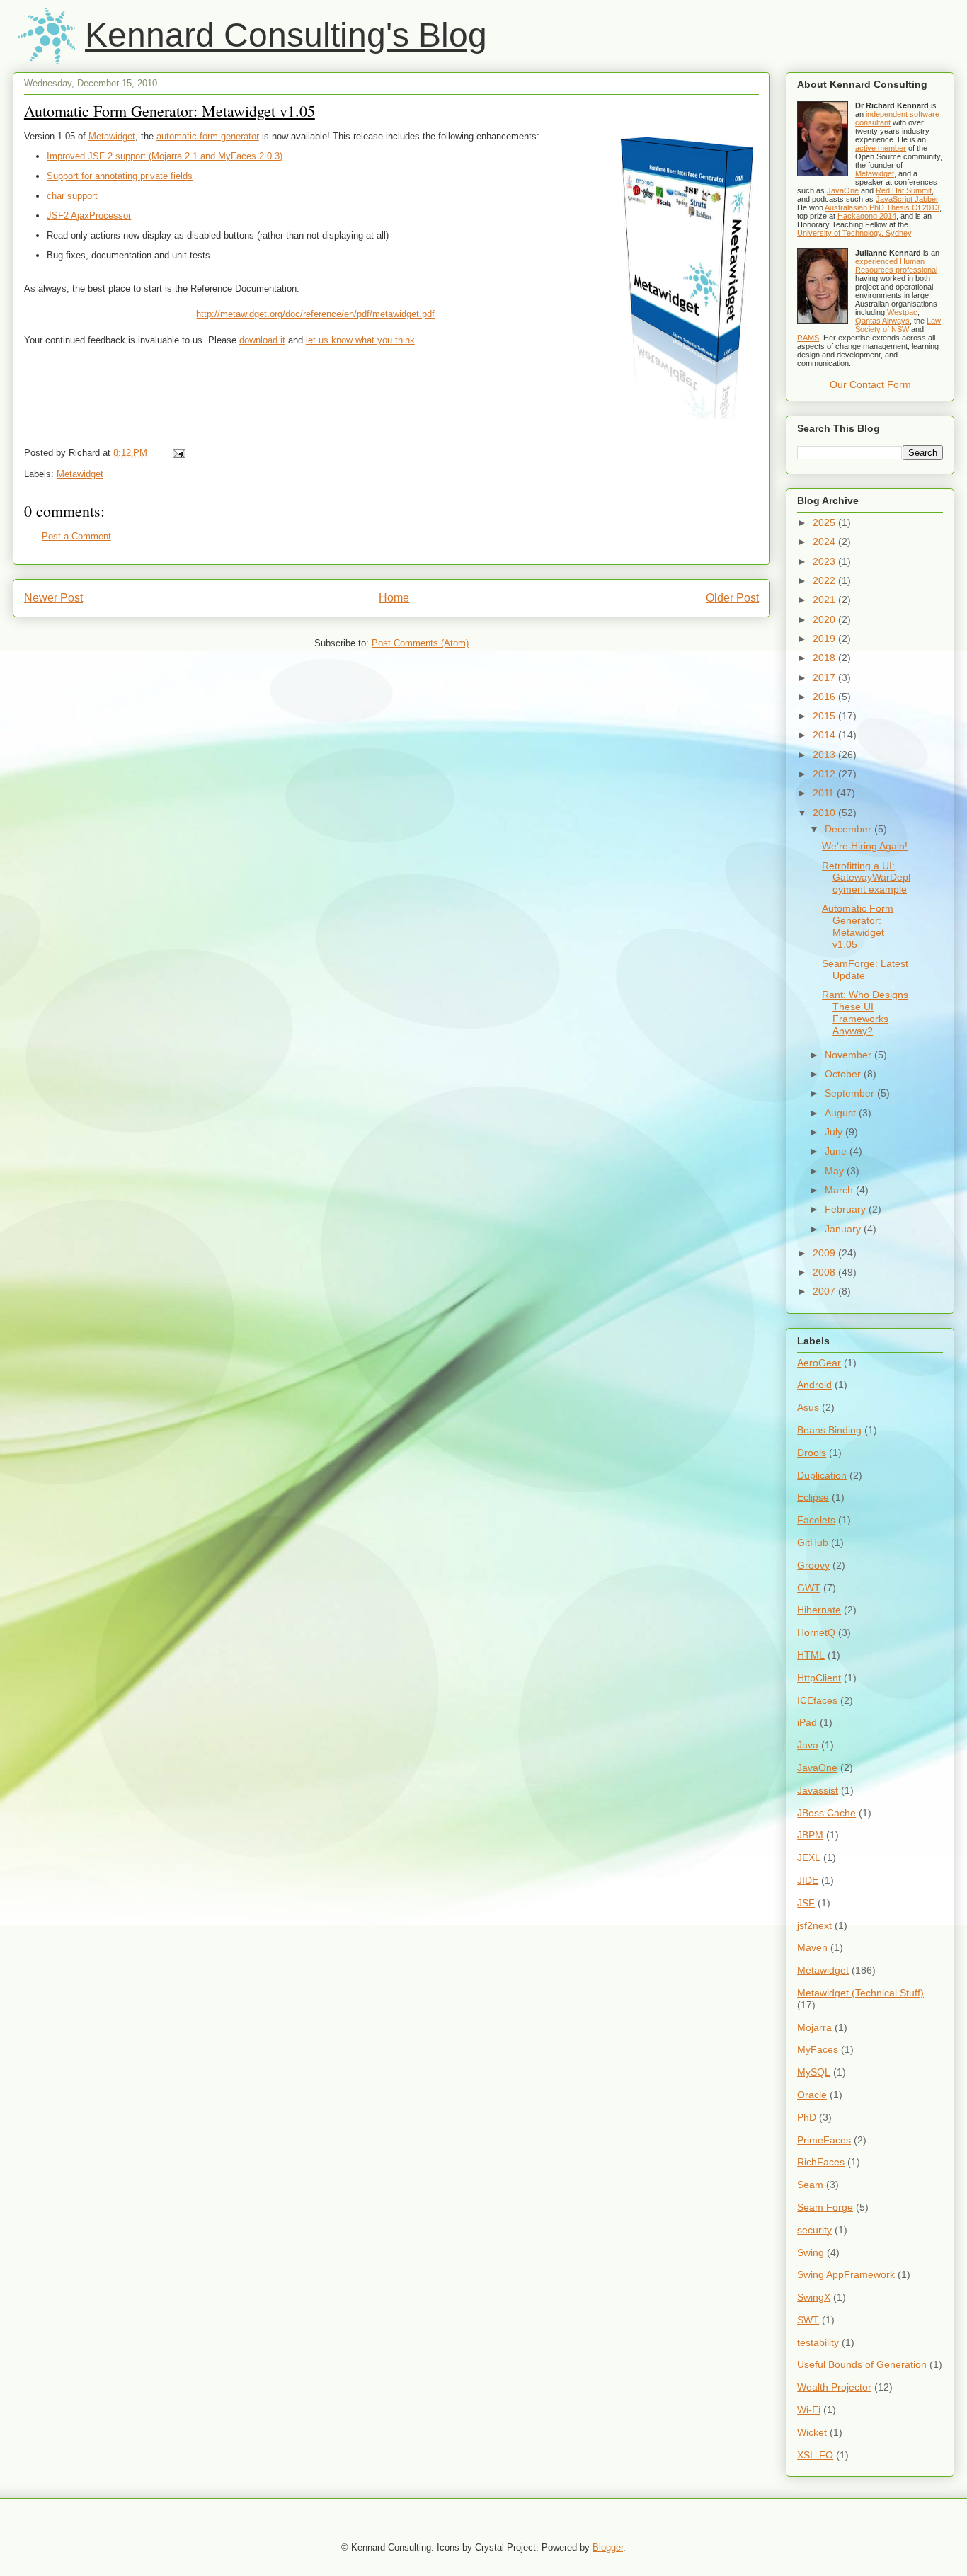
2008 (825, 1272)
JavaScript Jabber (907, 199)
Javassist (818, 1790)
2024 (825, 542)
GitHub (813, 1542)
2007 (825, 1291)
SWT (808, 2320)
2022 (825, 580)
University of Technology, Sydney (854, 233)
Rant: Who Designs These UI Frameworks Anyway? (865, 1012)
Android (814, 1385)
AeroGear (819, 1363)
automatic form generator (208, 136)
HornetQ (816, 1632)
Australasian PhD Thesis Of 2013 (882, 207)
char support (72, 196)
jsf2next (814, 1925)
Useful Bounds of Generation (862, 2364)
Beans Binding (829, 1430)
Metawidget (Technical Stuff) (860, 1993)
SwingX (814, 2297)
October (844, 1074)
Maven (812, 1947)
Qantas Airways (882, 321)
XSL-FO (815, 2455)
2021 (825, 600)
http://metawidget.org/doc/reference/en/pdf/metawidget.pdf (315, 314)
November (849, 1055)
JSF (806, 1903)
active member (881, 148)
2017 (825, 677)
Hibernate (819, 1610)
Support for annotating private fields (120, 176)
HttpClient (819, 1678)
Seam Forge (825, 2207)
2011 (825, 793)
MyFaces (818, 2049)
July (835, 1132)
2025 (825, 522)
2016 (825, 697)
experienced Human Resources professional (896, 265)
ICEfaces (817, 1700)
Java (808, 1745)
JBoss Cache (826, 1813)
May (836, 1171)
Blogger (608, 2547)
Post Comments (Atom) (420, 643)
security (814, 2230)
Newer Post (53, 598)
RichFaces (821, 2162)
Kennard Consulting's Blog (286, 35)
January (844, 1229)
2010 (825, 813)
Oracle (812, 2095)
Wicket (812, 2432)
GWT (809, 1588)
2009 (825, 1253)
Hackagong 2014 (867, 216)
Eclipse (813, 1497)
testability (818, 2342)
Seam (810, 2185)
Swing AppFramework (846, 2274)
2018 (825, 658)
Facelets (816, 1520)
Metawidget (112, 136)
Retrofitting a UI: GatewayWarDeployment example (866, 878)
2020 (825, 619)
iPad (807, 1722)
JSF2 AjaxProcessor (89, 216)
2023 (825, 561)
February (847, 1209)
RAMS (808, 338)
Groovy (813, 1565)
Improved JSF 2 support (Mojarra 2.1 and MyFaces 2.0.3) (165, 156)
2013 (825, 755)
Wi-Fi (809, 2410)
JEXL (809, 1857)
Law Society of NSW (898, 325)
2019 (825, 639)
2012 (825, 774)
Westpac (902, 312)
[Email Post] (177, 453)
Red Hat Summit (904, 190)
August (842, 1113)
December (849, 829)
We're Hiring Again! (865, 846)
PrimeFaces (824, 2140)
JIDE (808, 1880)
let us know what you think (360, 340)
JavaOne (843, 190)
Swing (811, 2252)
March (840, 1190)
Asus (808, 1407)
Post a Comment (76, 536)
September (851, 1093)
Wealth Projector (834, 2387)
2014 (825, 735)
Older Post (732, 598)
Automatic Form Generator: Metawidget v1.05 (170, 111)
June (837, 1151)
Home (394, 598)
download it (262, 340)
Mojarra (814, 2027)
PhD (807, 2117)
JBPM (810, 1835)
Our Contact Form (870, 384)
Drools (812, 1453)
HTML (811, 1655)
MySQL (814, 2072)
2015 (825, 716)
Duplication (822, 1475)
